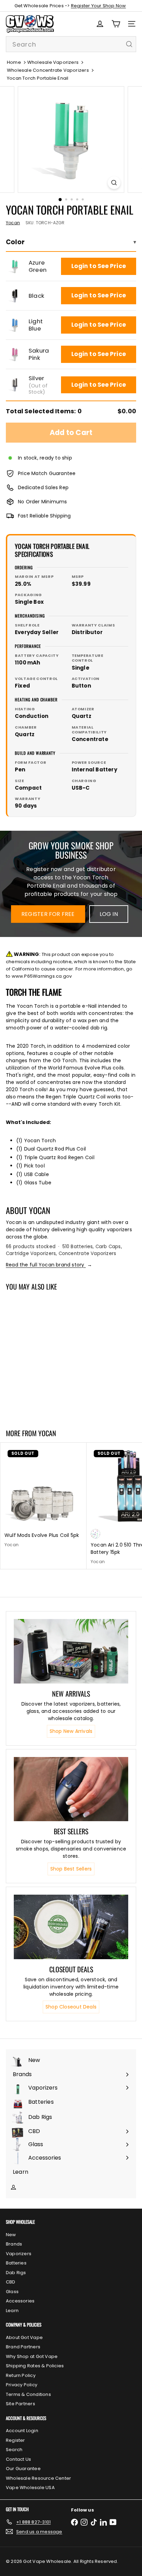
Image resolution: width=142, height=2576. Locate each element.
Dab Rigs (16, 2273)
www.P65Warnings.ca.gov (42, 976)
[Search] (129, 44)
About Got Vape (24, 2337)
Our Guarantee (23, 2469)
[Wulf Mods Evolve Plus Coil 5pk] (43, 1497)
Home (14, 62)
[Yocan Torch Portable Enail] (43, 1356)
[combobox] (71, 44)
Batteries (16, 2263)
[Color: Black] (22, 1387)
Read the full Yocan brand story (49, 1265)
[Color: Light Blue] (34, 1387)
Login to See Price (99, 266)
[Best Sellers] (71, 1789)
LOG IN (109, 914)
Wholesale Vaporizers (53, 62)
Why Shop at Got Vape (32, 2356)
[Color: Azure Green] (9, 1387)
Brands (14, 2244)
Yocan (47, 1433)
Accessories (20, 2301)
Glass (12, 2292)
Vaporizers (19, 2254)
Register (16, 2440)
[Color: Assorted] (95, 1534)
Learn (12, 2311)
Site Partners (21, 2404)
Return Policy (21, 2375)
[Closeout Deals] (71, 1927)
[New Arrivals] (71, 1651)
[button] (15, 266)
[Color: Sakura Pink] (47, 1387)
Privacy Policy (22, 2385)
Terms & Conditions (28, 2394)
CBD (11, 2282)
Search (14, 2450)
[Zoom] (114, 183)
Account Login (22, 2431)
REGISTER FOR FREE (48, 914)
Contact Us (18, 2459)
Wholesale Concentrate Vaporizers (48, 70)
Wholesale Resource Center (38, 2478)
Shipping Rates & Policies (35, 2366)
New (11, 2235)
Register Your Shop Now (99, 6)
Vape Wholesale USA (30, 2488)
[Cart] (116, 24)
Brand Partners (23, 2347)
